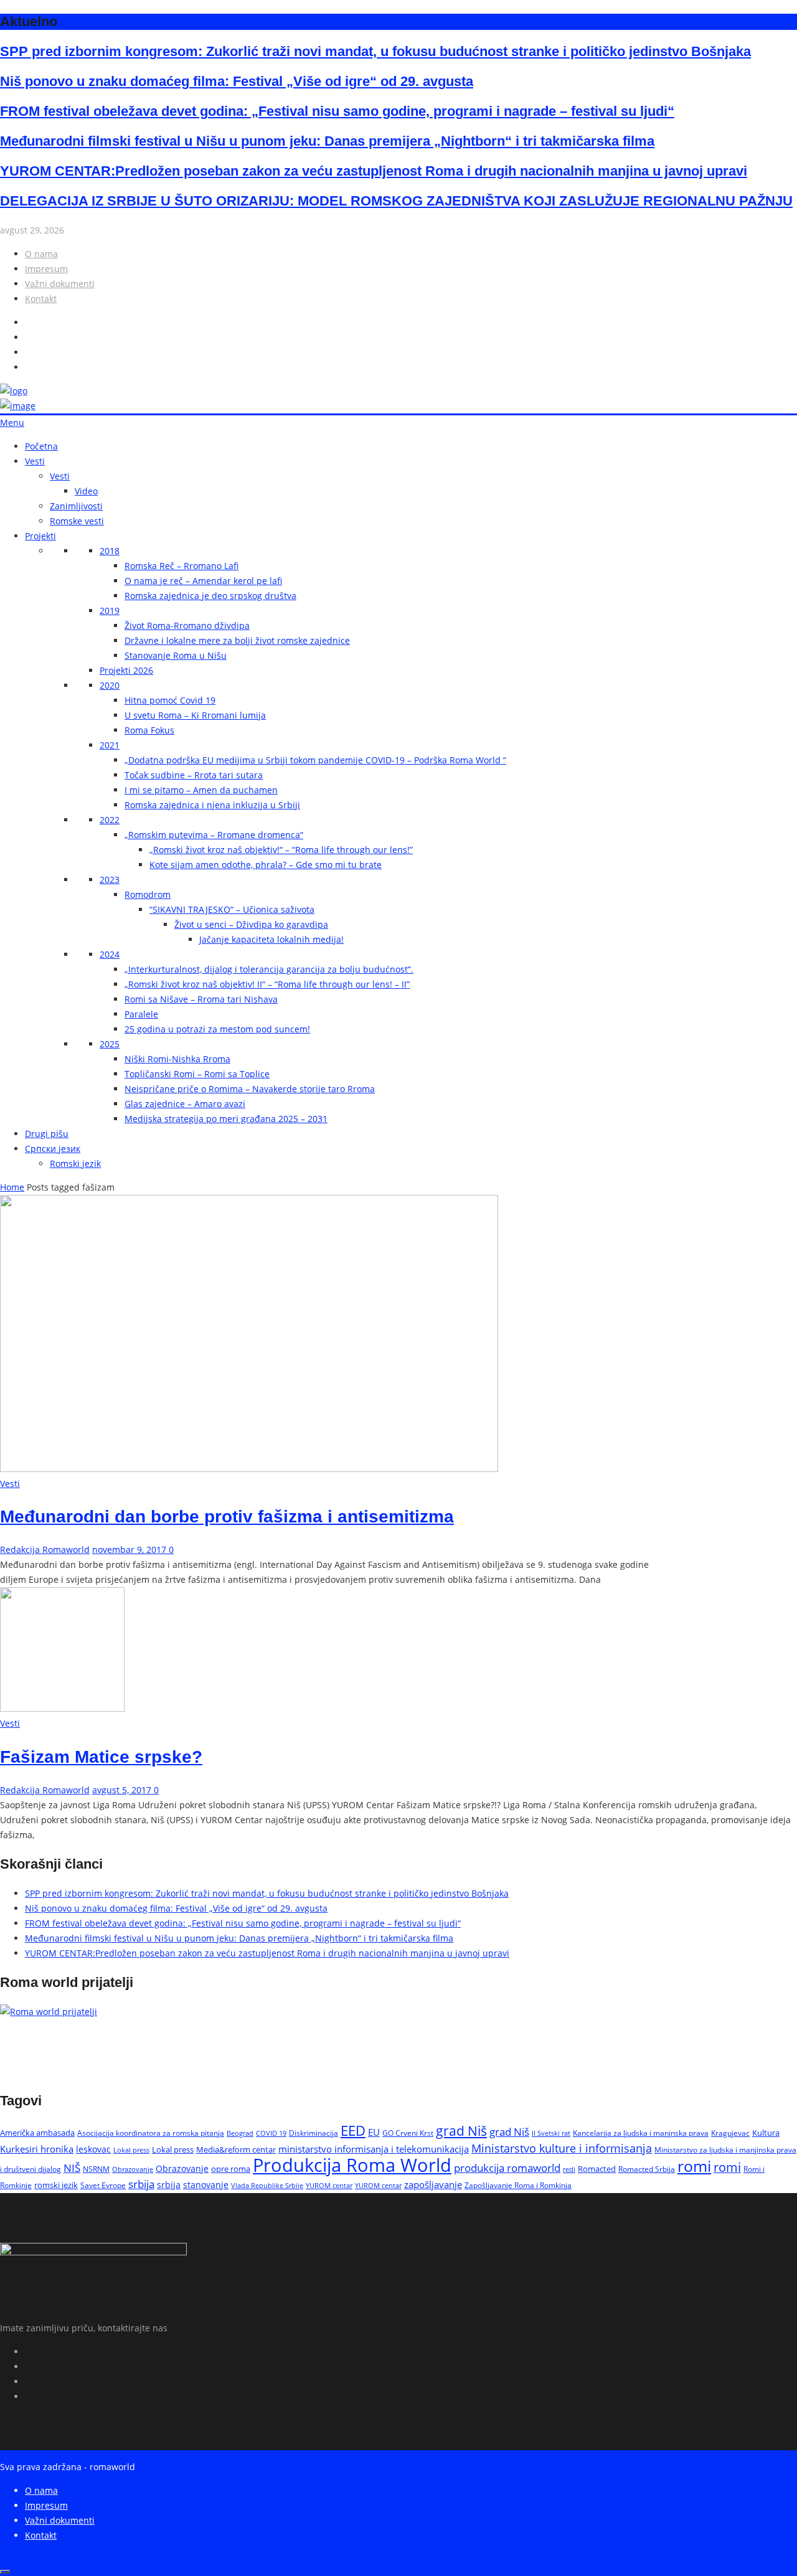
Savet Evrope (103, 2185)
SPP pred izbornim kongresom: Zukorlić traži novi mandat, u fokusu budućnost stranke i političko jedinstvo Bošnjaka (375, 51)
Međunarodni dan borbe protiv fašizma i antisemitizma (227, 1517)
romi (694, 2166)
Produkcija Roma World (352, 2165)
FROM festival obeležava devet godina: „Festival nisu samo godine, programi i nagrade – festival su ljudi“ (337, 111)
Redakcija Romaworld (45, 1550)
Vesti (35, 461)
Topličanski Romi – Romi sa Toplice (197, 1074)
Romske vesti (77, 521)
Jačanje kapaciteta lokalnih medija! (271, 939)
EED (353, 2130)
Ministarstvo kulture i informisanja (562, 2148)
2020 (110, 685)
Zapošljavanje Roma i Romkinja (518, 2185)
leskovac (93, 2149)
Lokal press (131, 2150)
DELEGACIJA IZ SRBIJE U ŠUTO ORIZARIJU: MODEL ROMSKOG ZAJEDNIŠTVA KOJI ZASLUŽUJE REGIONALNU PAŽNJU (396, 201)
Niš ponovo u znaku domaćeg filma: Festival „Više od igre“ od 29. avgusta (237, 81)
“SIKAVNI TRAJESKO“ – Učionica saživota (232, 909)
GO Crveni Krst (408, 2133)
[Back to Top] (5, 2572)
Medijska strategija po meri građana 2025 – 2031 (226, 1119)
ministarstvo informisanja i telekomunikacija (374, 2149)
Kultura (766, 2133)
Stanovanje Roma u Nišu (176, 655)
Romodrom (148, 894)
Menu (12, 422)
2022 (110, 820)
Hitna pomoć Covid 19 (170, 700)
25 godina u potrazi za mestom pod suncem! (217, 1029)
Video (86, 491)
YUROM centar (329, 2185)
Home (12, 1187)
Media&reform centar (236, 2149)
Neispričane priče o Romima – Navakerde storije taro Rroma (250, 1089)
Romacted (597, 2169)
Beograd (240, 2133)
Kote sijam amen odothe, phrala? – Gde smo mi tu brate (266, 865)
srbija (141, 2184)
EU (374, 2132)
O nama (41, 254)
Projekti (40, 536)
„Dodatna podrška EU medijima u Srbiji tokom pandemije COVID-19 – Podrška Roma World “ (315, 760)
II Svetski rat (551, 2133)
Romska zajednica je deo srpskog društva (210, 596)
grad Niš (461, 2131)
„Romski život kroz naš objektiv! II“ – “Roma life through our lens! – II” (267, 984)
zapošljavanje (433, 2184)
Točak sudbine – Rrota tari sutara (194, 775)
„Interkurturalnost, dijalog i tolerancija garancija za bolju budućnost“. (269, 969)
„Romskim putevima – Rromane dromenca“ (214, 835)
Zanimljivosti (76, 506)
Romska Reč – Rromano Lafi (182, 566)
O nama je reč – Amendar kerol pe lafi (203, 581)
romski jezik (56, 2185)
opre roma (231, 2169)
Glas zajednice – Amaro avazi (185, 1104)
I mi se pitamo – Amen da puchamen (201, 790)
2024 (110, 954)
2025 (110, 1044)
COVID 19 (271, 2133)
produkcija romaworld (507, 2168)
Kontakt (41, 299)
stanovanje (206, 2185)
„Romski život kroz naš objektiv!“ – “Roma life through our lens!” (281, 850)
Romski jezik (75, 1163)
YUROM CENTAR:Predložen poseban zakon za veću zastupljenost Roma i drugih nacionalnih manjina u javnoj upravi (374, 171)
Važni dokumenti (60, 284)
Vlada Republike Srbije (267, 2185)
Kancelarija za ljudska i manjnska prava (641, 2133)
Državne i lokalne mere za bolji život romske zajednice (237, 640)
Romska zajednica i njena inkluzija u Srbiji (212, 805)
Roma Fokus (149, 730)
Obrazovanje (133, 2169)
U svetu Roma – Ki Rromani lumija (195, 715)
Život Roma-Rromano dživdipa (187, 625)
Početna (41, 446)
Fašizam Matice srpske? (101, 1757)
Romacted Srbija (647, 2169)
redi (569, 2169)
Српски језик (53, 1149)
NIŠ (72, 2168)
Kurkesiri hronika (37, 2149)
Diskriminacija (314, 2133)
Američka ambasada (37, 2133)
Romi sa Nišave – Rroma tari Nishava (201, 999)
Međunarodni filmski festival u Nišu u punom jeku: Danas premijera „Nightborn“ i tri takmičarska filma (327, 141)
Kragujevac (730, 2133)
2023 (110, 880)
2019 (110, 611)
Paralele (141, 1014)
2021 (110, 745)
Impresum (46, 269)
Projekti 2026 (126, 670)
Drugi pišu (47, 1134)
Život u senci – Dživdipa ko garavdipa (251, 924)
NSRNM (96, 2169)
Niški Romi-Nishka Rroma (177, 1059)
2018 (110, 551)
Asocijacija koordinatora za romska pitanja (151, 2133)
